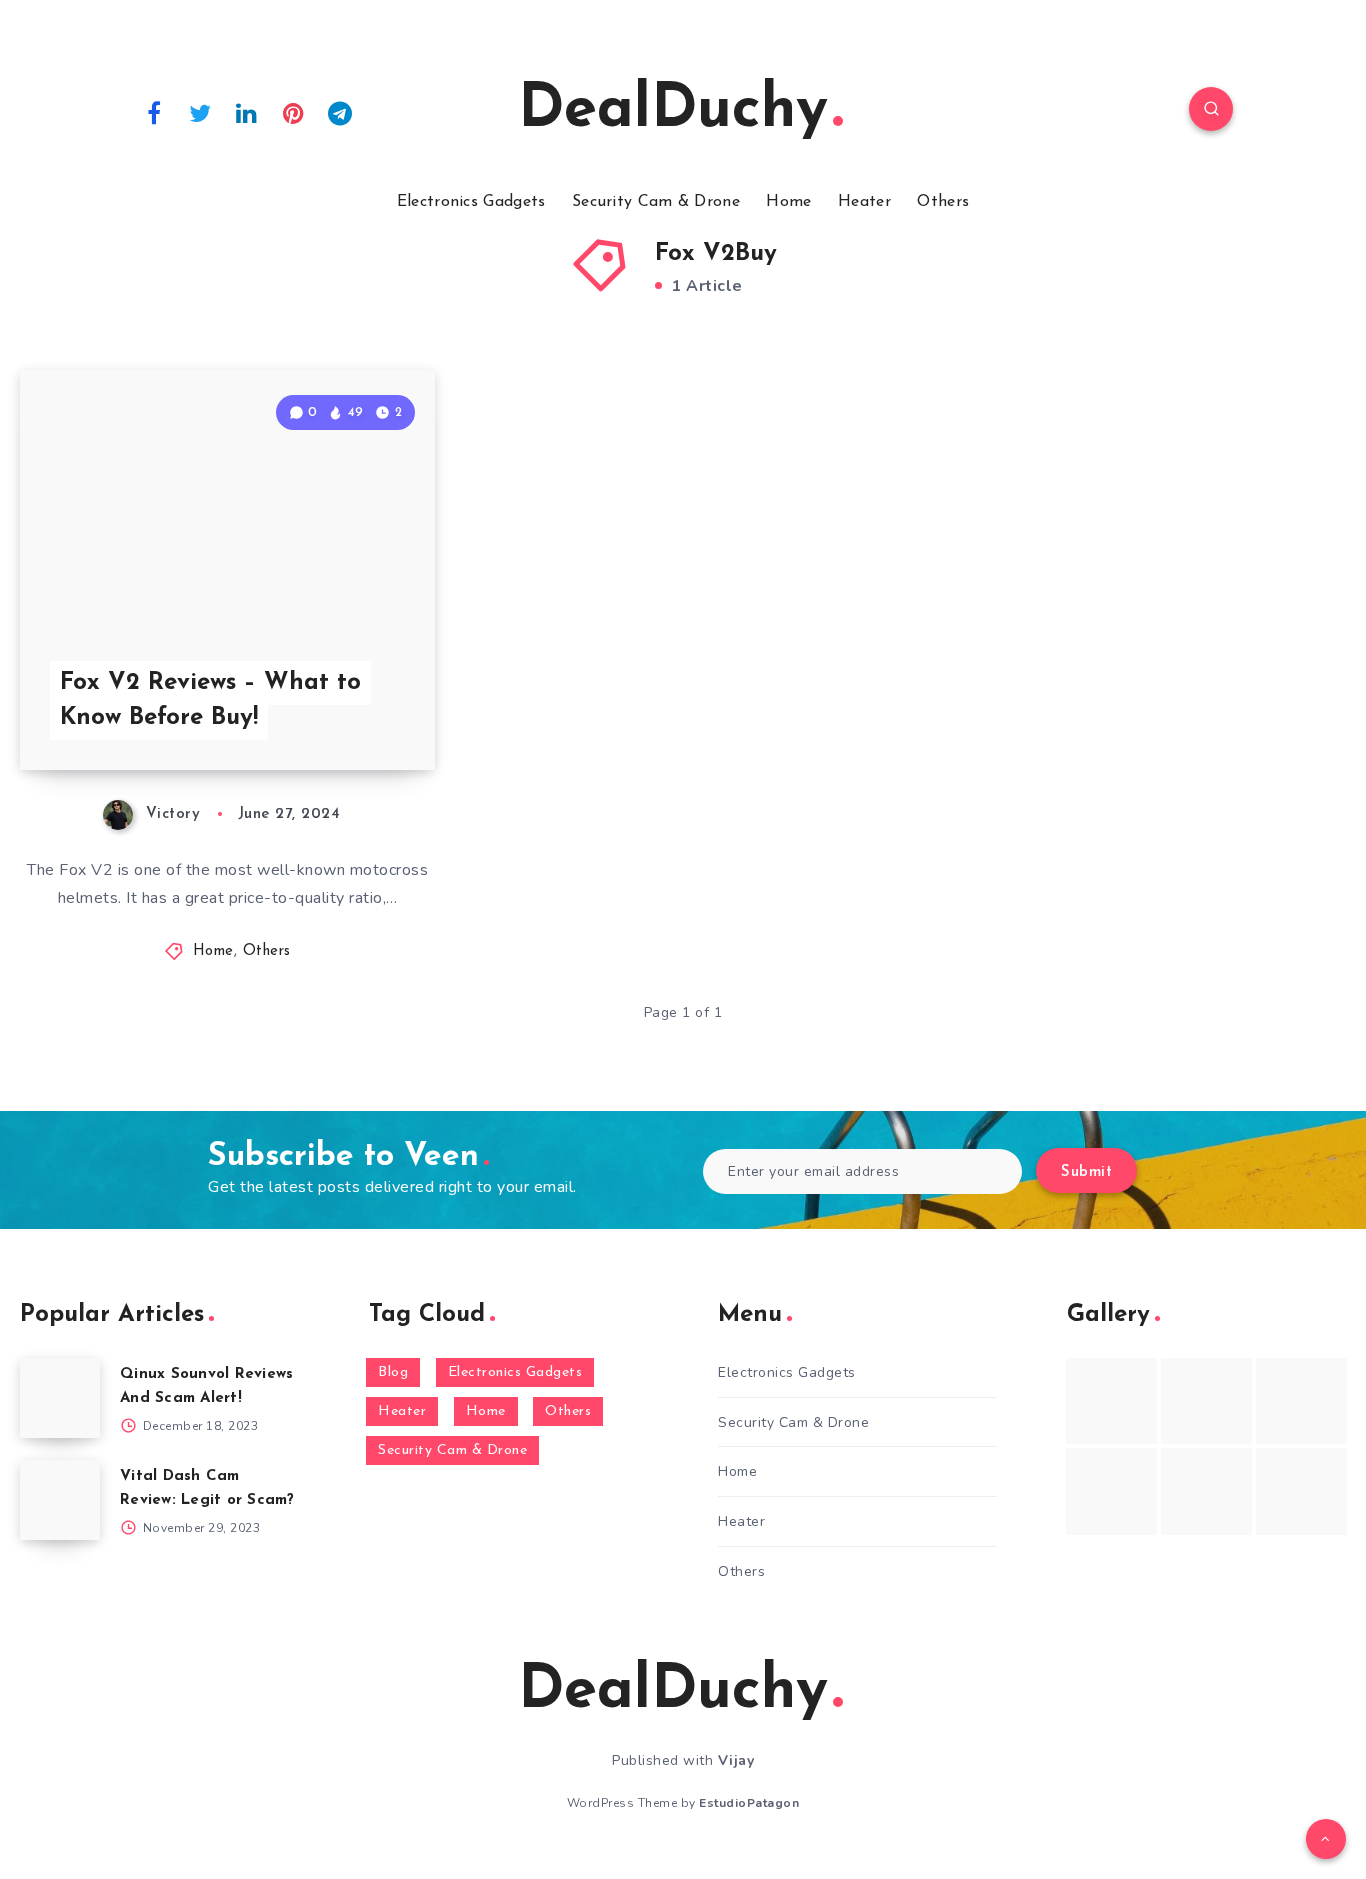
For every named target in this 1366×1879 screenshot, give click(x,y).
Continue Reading (341, 711)
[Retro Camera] (1206, 1401)
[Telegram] (340, 112)
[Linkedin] (247, 112)
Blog (393, 1372)
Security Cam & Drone (656, 202)
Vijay (736, 1760)
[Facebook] (154, 112)
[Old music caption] (1301, 1401)
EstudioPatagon (749, 1803)
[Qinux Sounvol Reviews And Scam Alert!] (60, 1398)
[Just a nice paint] (1206, 1491)
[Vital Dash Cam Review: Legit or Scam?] (60, 1500)
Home (788, 202)
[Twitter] (201, 112)
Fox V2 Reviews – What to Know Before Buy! (210, 700)
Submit (1086, 1172)
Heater (864, 202)
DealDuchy (673, 111)
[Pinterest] (294, 112)
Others (943, 202)
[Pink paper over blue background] (1111, 1401)
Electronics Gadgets (471, 202)
